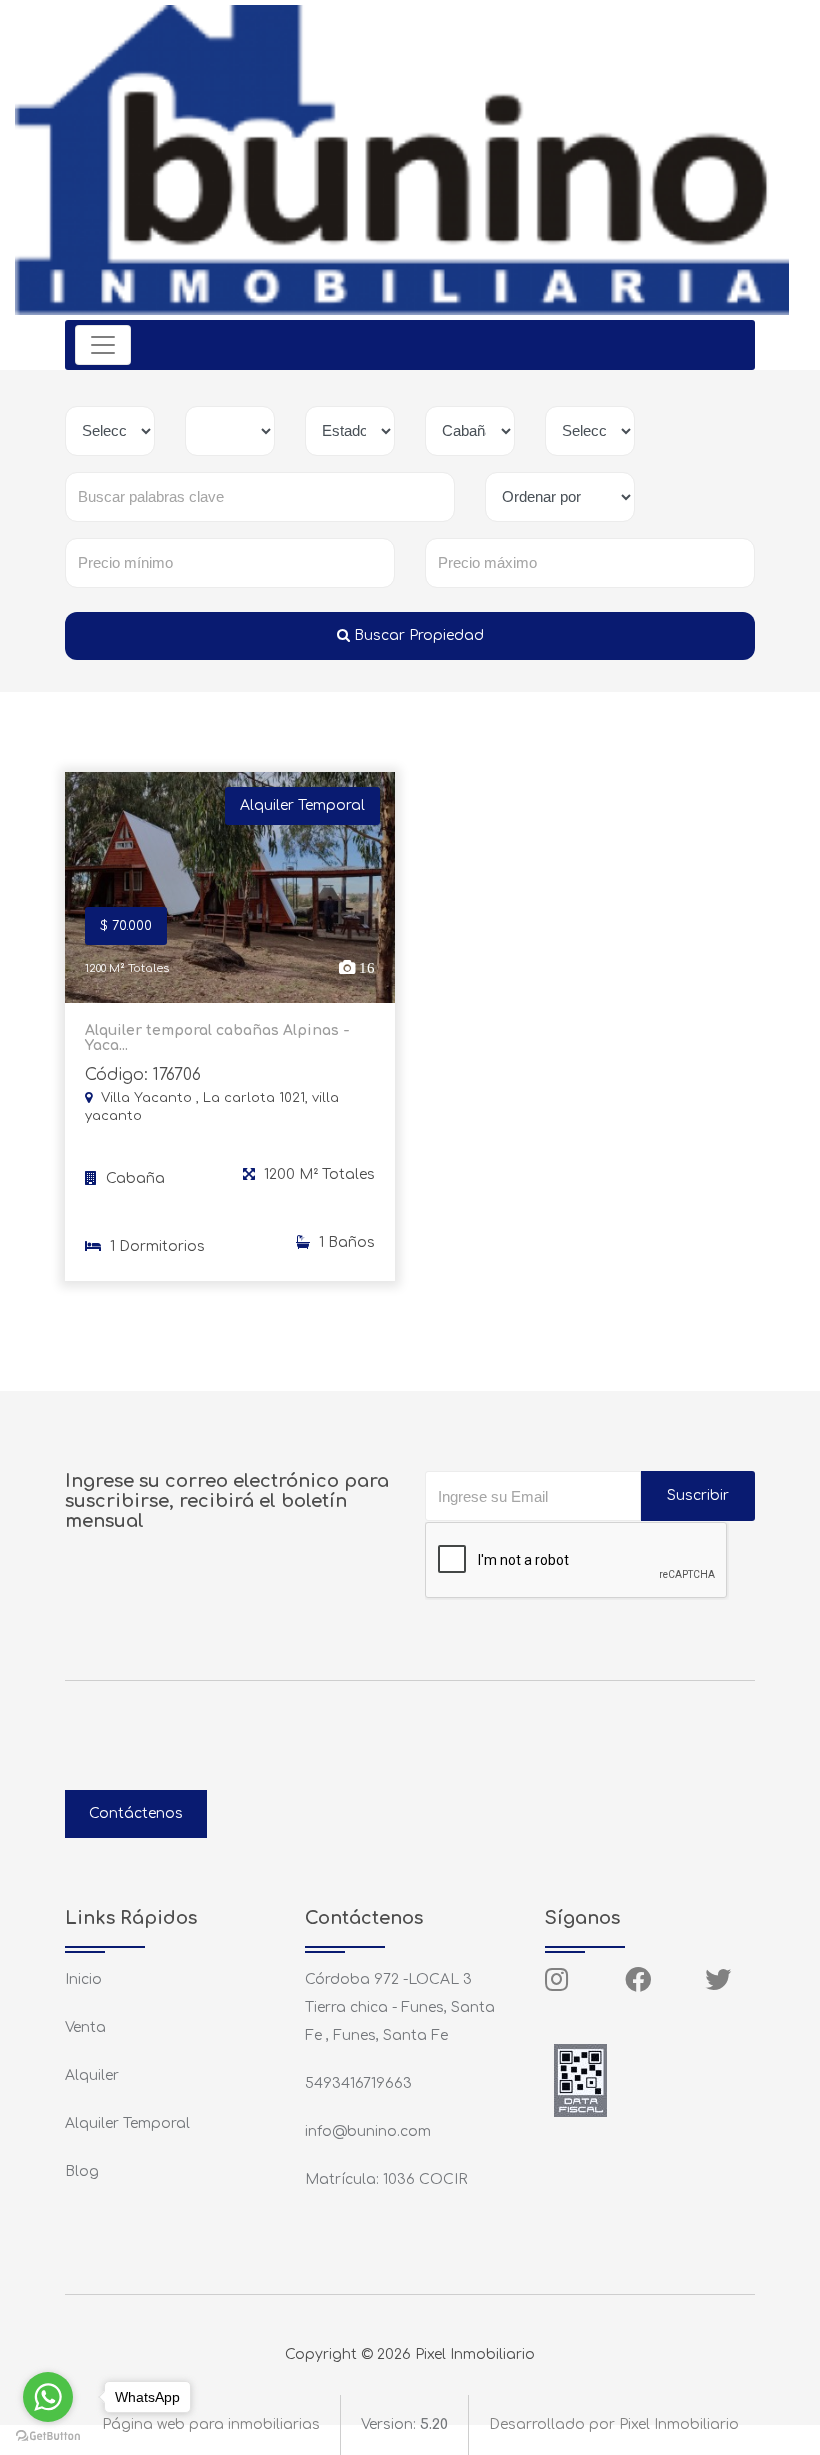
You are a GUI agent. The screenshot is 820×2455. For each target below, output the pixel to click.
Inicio (83, 1979)
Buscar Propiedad (417, 635)
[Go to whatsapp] (48, 2397)
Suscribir (698, 1495)
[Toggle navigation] (103, 345)
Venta (85, 2027)
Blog (82, 2171)
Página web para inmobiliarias (211, 2424)
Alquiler (92, 2075)
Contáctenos (136, 1813)
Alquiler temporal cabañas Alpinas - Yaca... (217, 1038)
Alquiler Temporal (127, 2123)
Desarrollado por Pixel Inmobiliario (614, 2424)
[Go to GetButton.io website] (48, 2435)
